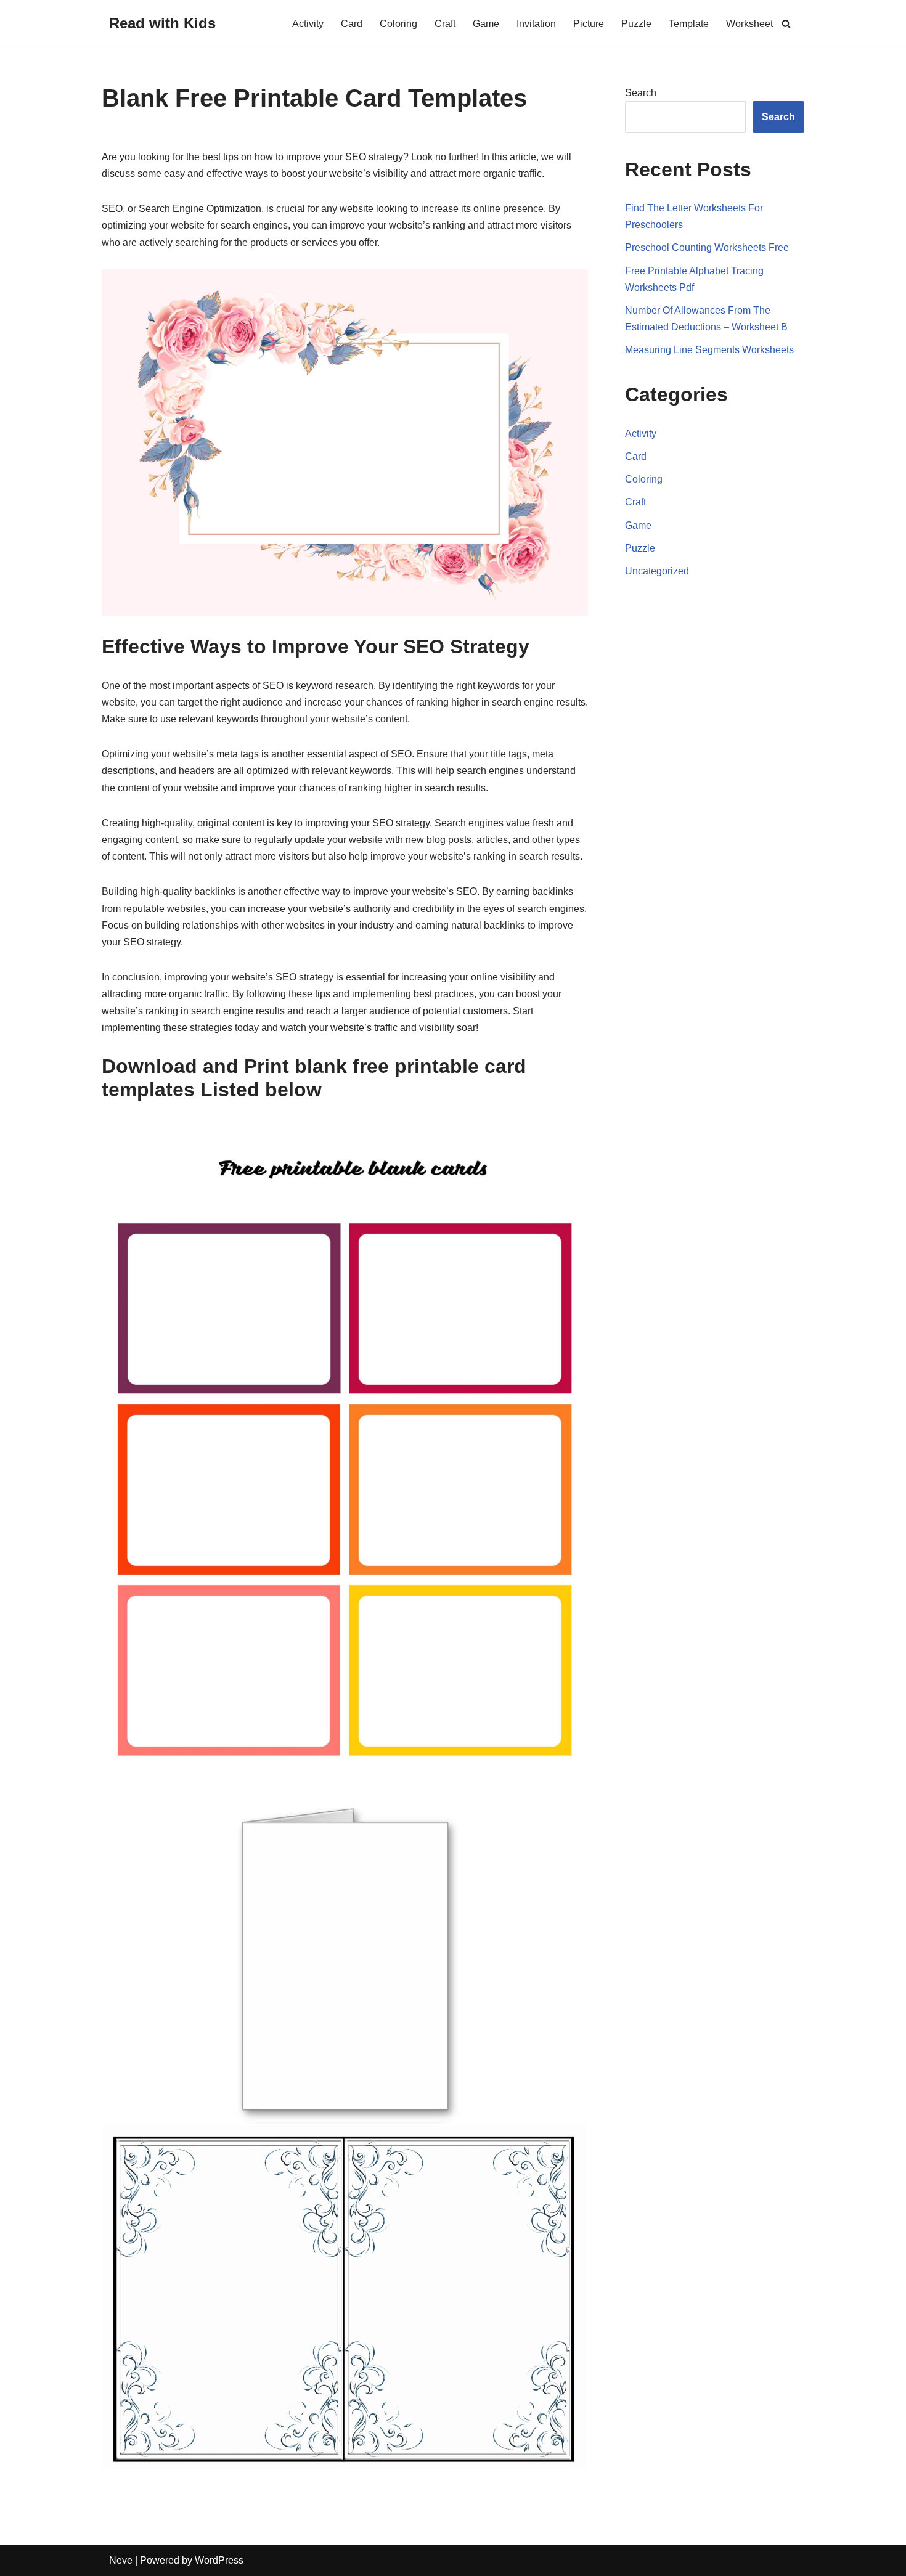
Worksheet (749, 24)
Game (486, 24)
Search (641, 93)
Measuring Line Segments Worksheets (709, 350)
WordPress (219, 2560)
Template (689, 24)
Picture (589, 24)
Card (352, 24)
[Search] (786, 24)
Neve (121, 2560)
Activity (308, 24)
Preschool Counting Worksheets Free (707, 247)
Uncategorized (657, 571)
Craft (445, 24)
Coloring (398, 24)
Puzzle (636, 24)
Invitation (536, 24)
